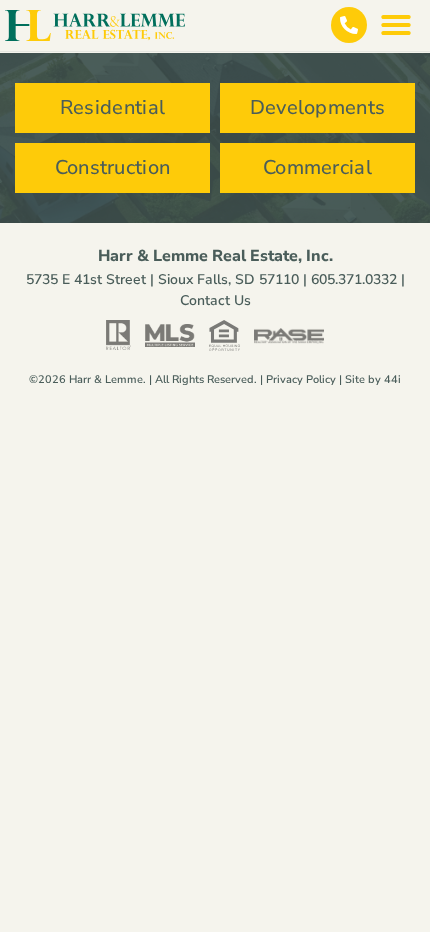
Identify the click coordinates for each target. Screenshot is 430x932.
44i (392, 379)
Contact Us (215, 300)
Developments (318, 107)
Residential (112, 107)
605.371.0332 (354, 279)
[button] (396, 25)
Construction (113, 167)
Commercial (317, 167)
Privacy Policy (301, 379)
